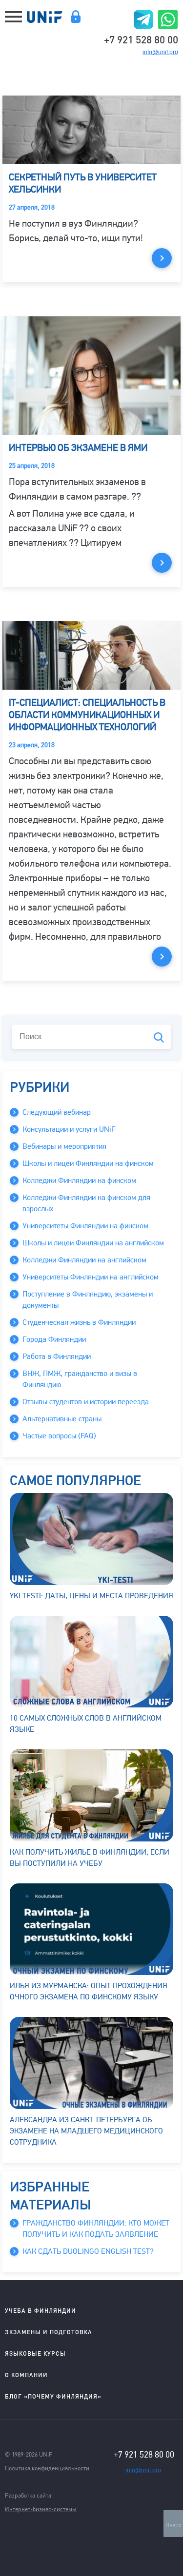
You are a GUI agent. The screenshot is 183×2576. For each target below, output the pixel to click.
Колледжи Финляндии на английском (84, 1260)
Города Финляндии (54, 1339)
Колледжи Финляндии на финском (79, 1181)
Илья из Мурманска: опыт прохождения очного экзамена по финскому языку (89, 1991)
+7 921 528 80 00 (141, 39)
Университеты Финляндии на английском (91, 1277)
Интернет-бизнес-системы (41, 2509)
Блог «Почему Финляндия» (53, 2396)
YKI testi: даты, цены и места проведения (91, 1596)
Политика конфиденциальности (47, 2468)
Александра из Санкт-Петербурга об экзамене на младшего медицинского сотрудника (86, 2131)
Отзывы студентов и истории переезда (86, 1402)
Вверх (173, 2525)
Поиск (159, 1037)
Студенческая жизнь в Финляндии (79, 1322)
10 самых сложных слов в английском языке (86, 1724)
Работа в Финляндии (57, 1356)
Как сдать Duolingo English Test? (88, 2251)
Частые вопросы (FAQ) (59, 1436)
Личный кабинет (75, 17)
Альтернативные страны (62, 1419)
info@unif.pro (160, 52)
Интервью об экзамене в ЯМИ (78, 448)
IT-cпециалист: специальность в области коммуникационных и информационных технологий (87, 715)
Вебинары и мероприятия (64, 1146)
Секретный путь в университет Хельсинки (83, 183)
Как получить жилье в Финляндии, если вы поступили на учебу (90, 1858)
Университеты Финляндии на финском (85, 1226)
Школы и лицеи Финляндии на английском (93, 1243)
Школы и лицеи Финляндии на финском (88, 1163)
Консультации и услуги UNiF (69, 1129)
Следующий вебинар (57, 1112)
